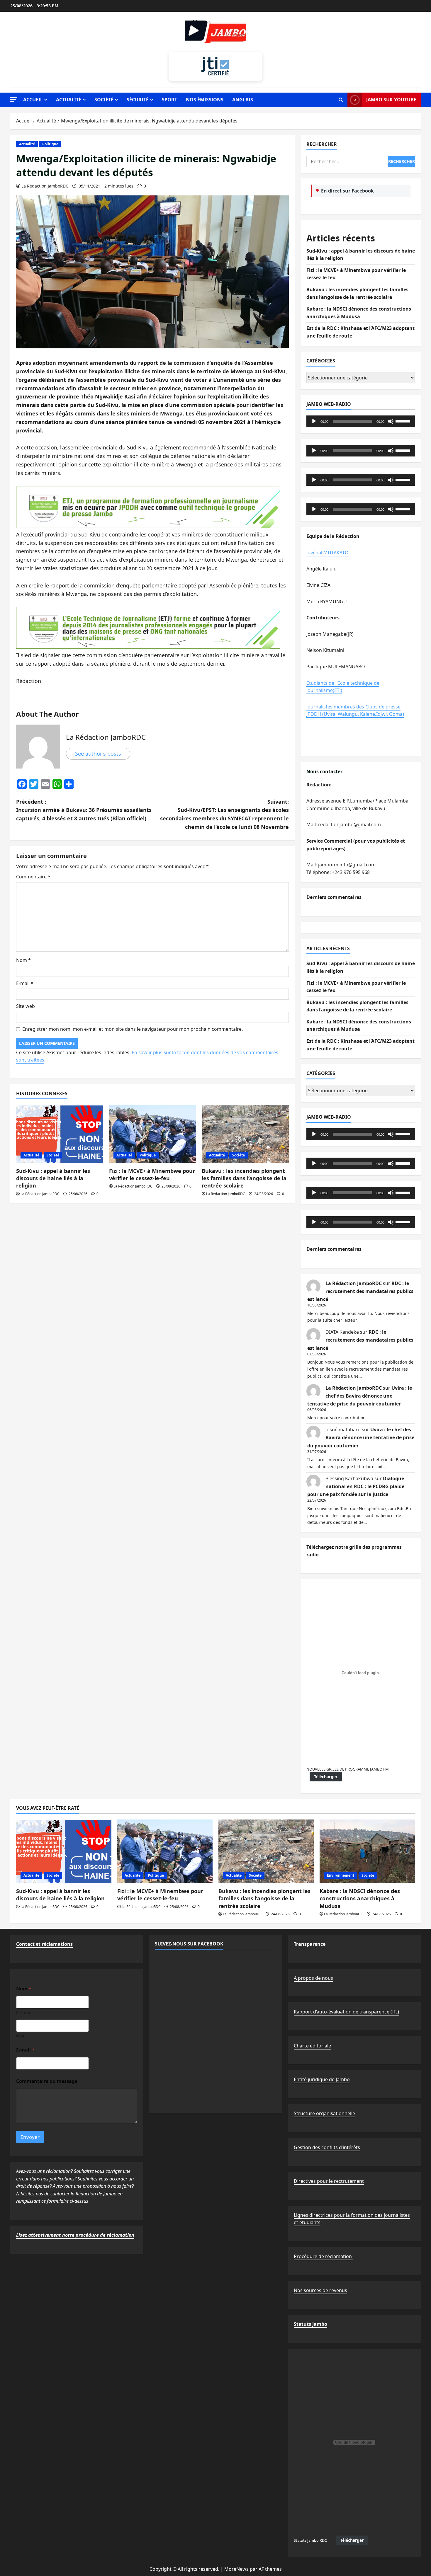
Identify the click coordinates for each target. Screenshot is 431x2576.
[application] (361, 421)
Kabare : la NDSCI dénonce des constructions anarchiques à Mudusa (360, 1898)
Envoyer (30, 2137)
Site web (26, 1006)
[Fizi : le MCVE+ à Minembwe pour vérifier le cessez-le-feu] (153, 1134)
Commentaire (33, 877)
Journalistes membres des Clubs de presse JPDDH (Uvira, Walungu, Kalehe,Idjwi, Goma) (355, 711)
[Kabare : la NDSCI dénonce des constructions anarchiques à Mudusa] (367, 1851)
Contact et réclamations (44, 1944)
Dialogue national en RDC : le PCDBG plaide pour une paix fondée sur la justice (356, 1486)
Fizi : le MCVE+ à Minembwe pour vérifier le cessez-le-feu (152, 1174)
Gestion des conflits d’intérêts (327, 2147)
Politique (50, 144)
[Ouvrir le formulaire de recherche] (341, 100)
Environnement (341, 1875)
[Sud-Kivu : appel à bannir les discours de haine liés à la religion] (60, 1134)
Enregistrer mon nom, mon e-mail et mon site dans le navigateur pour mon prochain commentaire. (133, 1029)
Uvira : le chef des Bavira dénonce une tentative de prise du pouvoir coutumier (360, 1396)
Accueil (33, 100)
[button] (14, 99)
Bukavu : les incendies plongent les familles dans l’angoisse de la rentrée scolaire (244, 1178)
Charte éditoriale (312, 2046)
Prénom (24, 2012)
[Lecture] (314, 421)
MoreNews (236, 2569)
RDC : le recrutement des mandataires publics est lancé (360, 1291)
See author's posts (98, 754)
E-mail (25, 983)
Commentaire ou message (47, 2081)
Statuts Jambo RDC (310, 2540)
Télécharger (326, 1777)
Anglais (243, 100)
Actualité (69, 100)
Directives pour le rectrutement (329, 2181)
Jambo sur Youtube (391, 100)
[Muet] (391, 421)
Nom (23, 960)
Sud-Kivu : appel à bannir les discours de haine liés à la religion (53, 1178)
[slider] (404, 421)
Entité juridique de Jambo (322, 2079)
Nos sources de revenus (320, 2290)
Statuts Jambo (310, 2324)
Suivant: (224, 814)
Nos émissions (205, 100)
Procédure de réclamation (323, 2256)
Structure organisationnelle (324, 2113)
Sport (169, 100)
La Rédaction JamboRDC (45, 186)
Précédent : (84, 810)
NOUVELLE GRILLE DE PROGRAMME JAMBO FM (348, 1769)
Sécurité (138, 100)
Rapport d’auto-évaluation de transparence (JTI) (346, 2012)
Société (104, 100)
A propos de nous (313, 1978)
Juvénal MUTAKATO (328, 553)
